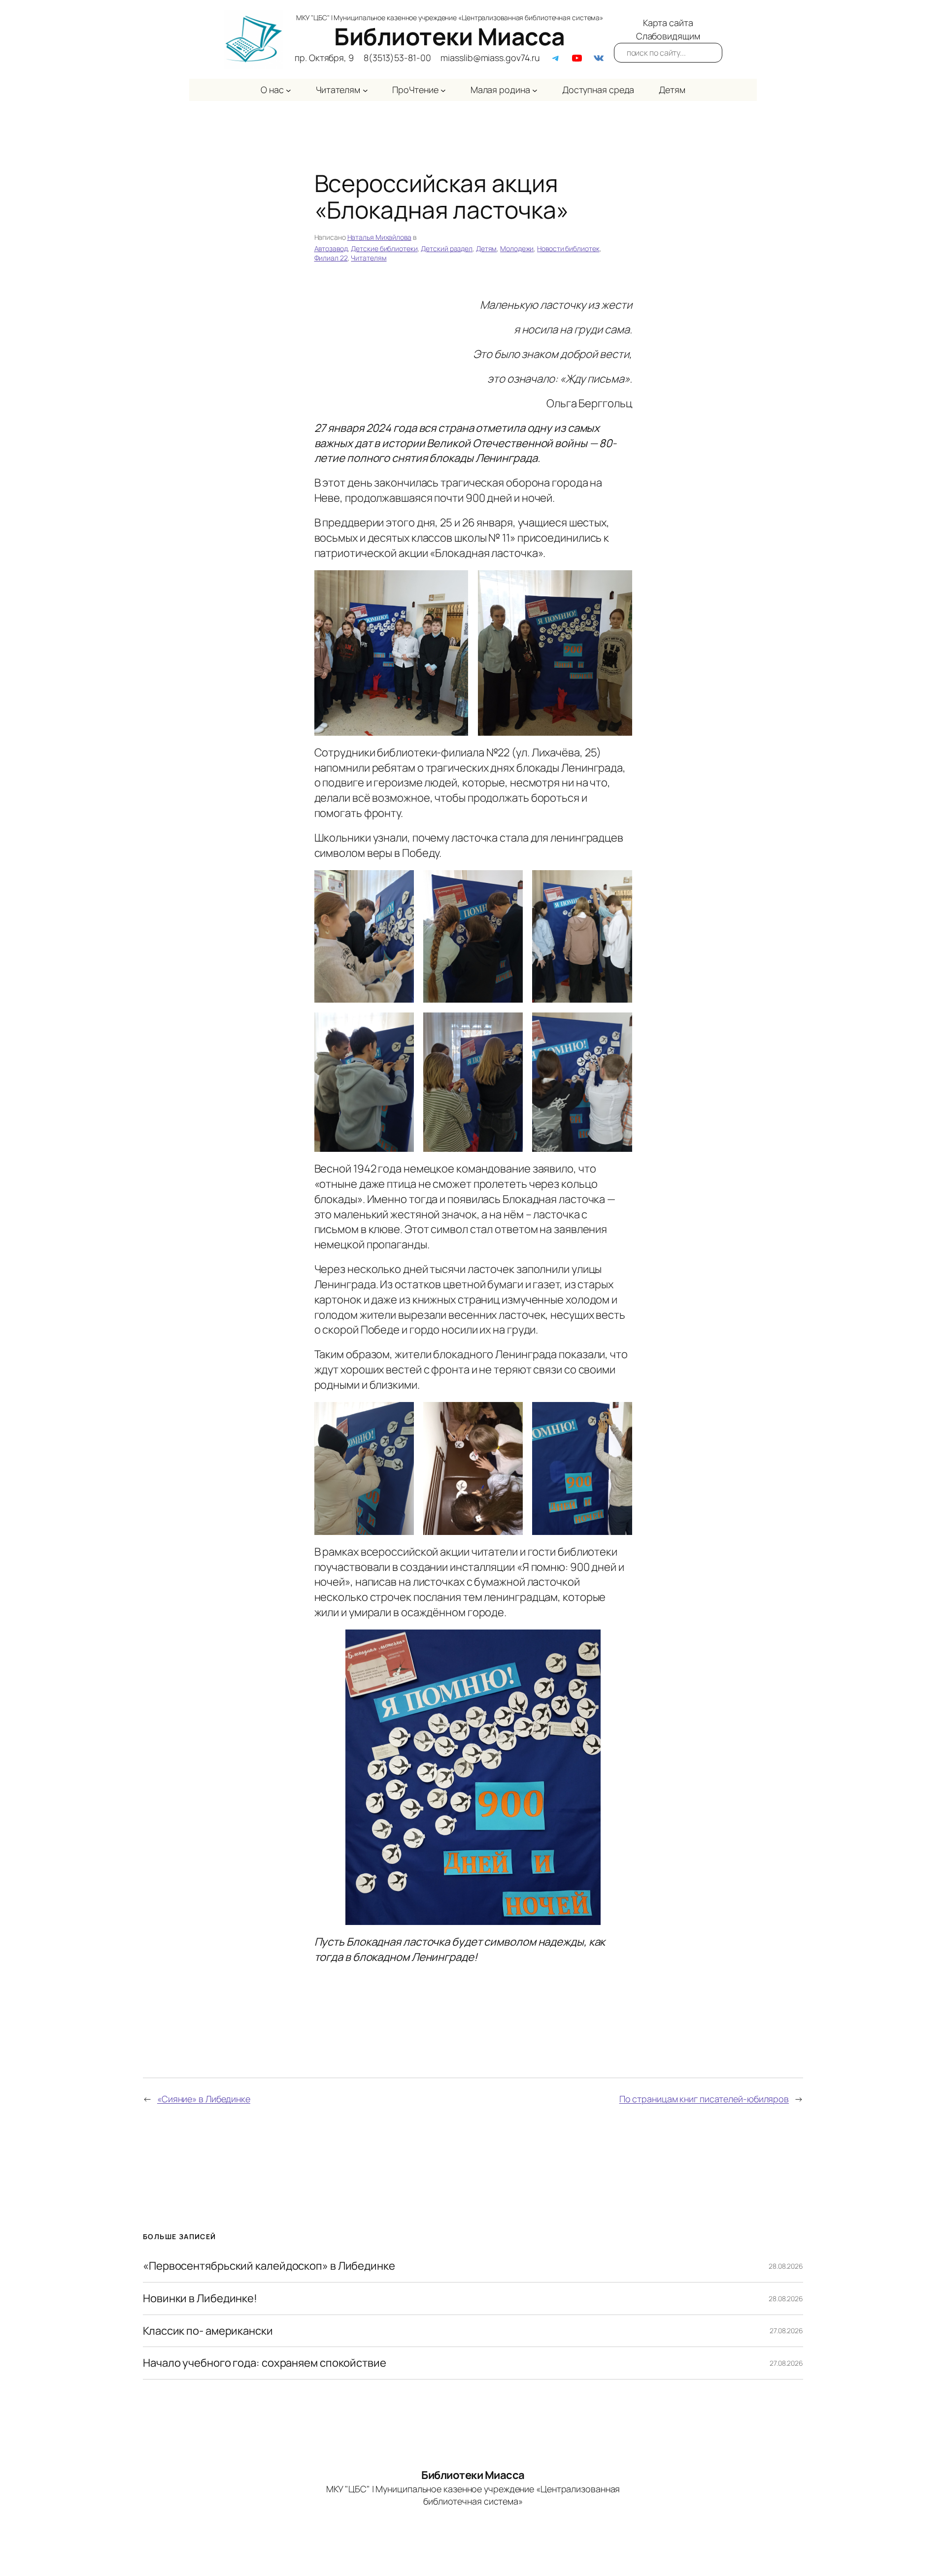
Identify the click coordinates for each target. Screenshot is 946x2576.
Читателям (369, 258)
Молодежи (517, 248)
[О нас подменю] (288, 90)
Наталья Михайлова (379, 237)
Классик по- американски (208, 2331)
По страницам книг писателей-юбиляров (704, 2099)
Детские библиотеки (384, 248)
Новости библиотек (568, 248)
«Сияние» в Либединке (204, 2099)
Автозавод (331, 248)
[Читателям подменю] (365, 90)
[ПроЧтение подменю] (443, 90)
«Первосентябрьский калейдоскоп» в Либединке (269, 2266)
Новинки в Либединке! (200, 2299)
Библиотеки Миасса (450, 36)
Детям (487, 248)
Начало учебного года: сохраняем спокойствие (265, 2363)
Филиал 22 (331, 258)
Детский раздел (447, 248)
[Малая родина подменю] (535, 90)
